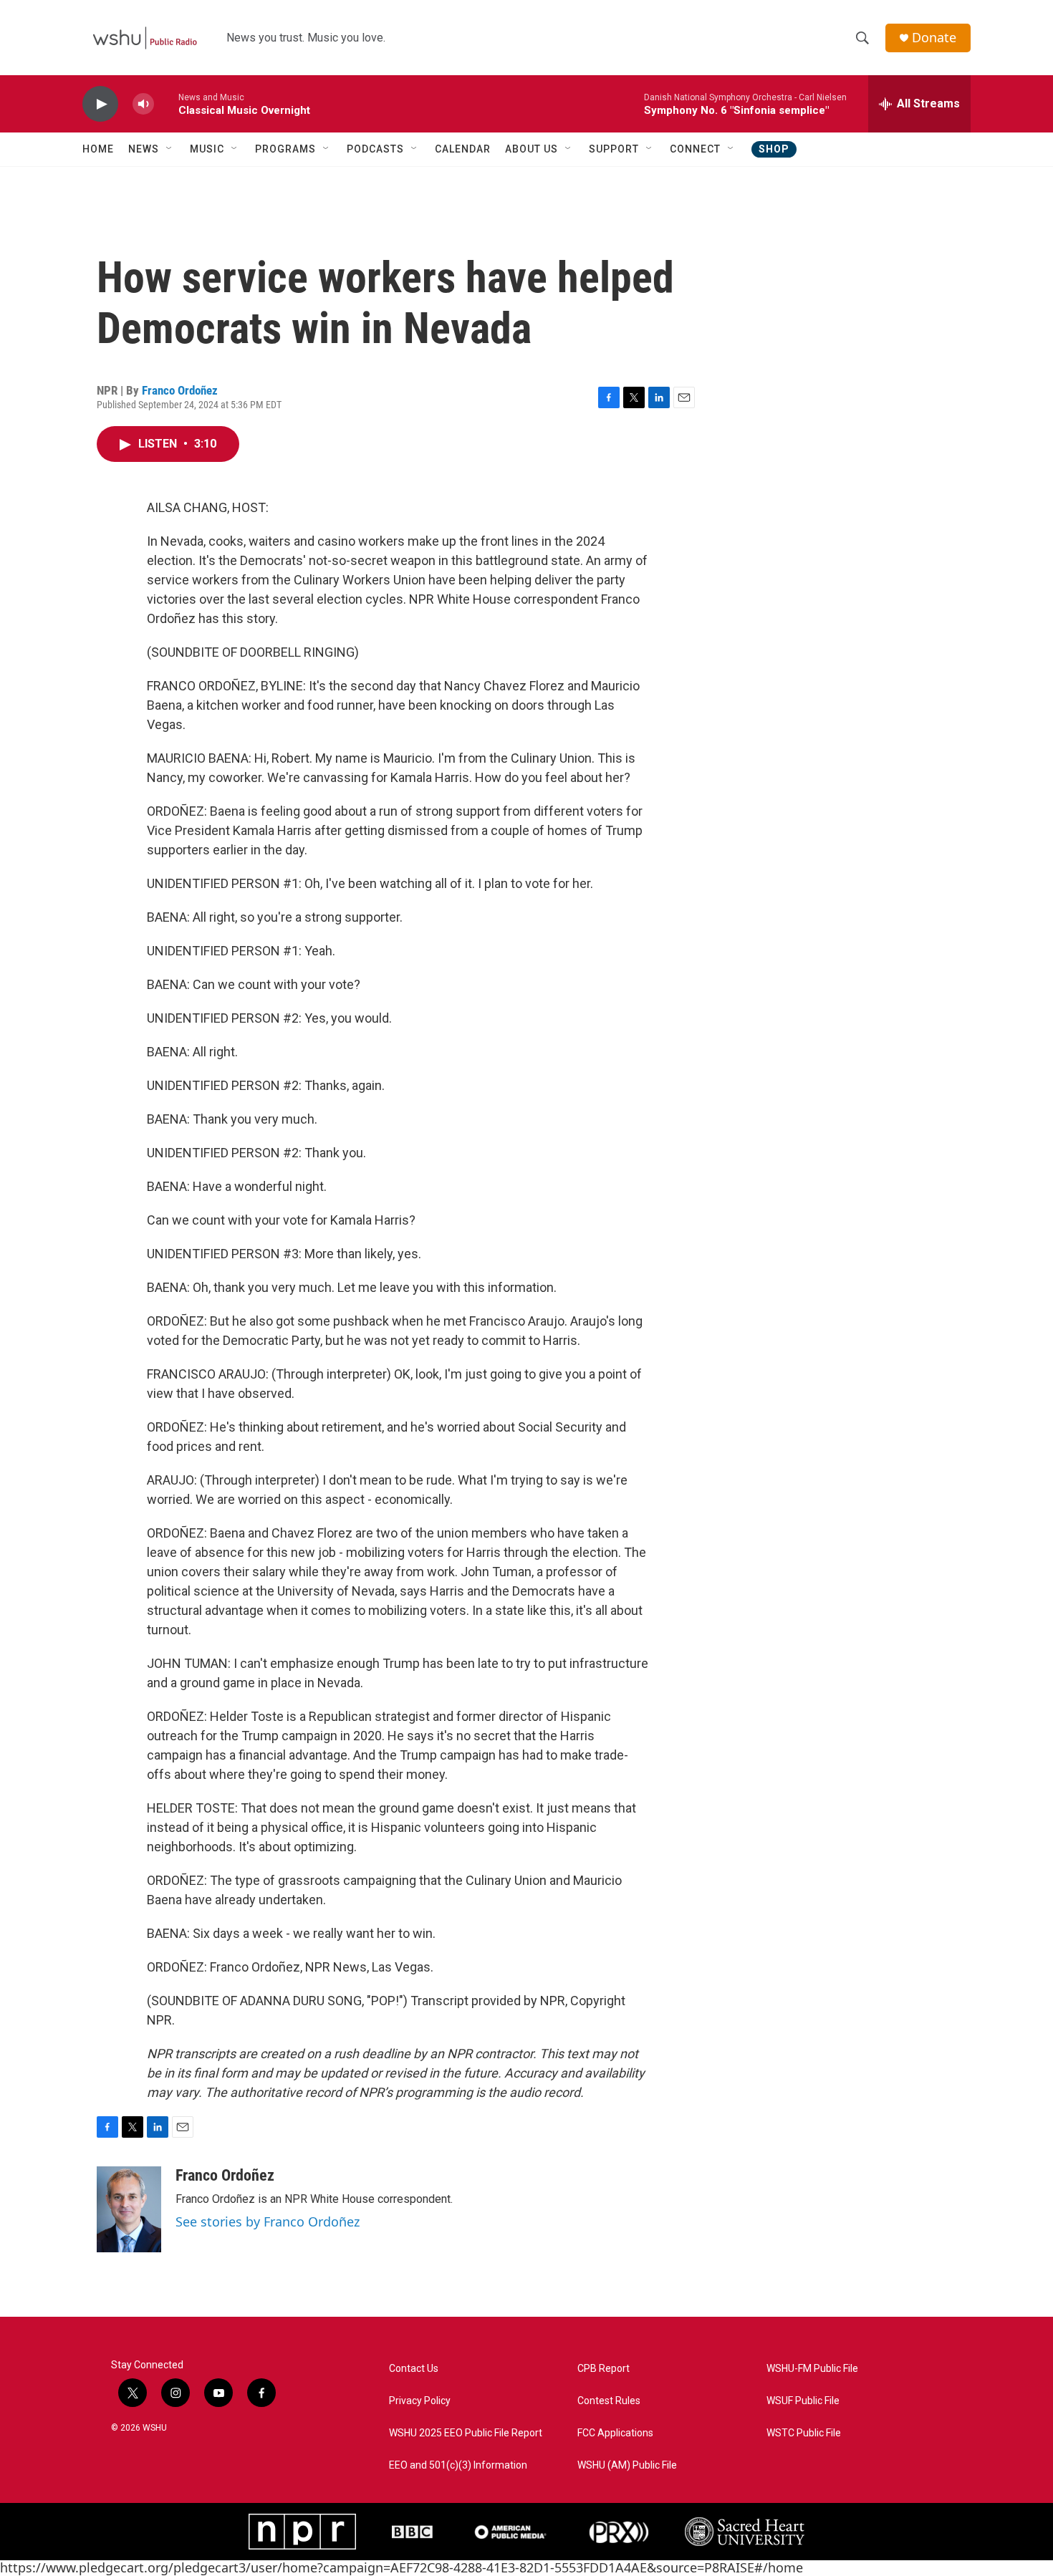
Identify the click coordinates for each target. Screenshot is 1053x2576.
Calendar (463, 149)
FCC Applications (615, 2433)
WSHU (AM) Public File (627, 2465)
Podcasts (375, 149)
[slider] (166, 103)
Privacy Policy (420, 2401)
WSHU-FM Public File (812, 2369)
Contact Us (414, 2369)
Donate (934, 38)
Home (98, 149)
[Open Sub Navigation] (170, 149)
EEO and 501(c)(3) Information (458, 2465)
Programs (285, 149)
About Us (532, 149)
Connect (695, 149)
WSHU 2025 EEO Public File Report (466, 2433)
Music (207, 149)
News (144, 149)
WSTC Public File (804, 2433)
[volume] (143, 104)
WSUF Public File (803, 2401)
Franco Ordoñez (180, 390)
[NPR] (302, 2532)
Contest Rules (609, 2401)
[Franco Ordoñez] (129, 2209)
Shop (774, 149)
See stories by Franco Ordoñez (268, 2222)
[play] (100, 104)
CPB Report (604, 2369)
